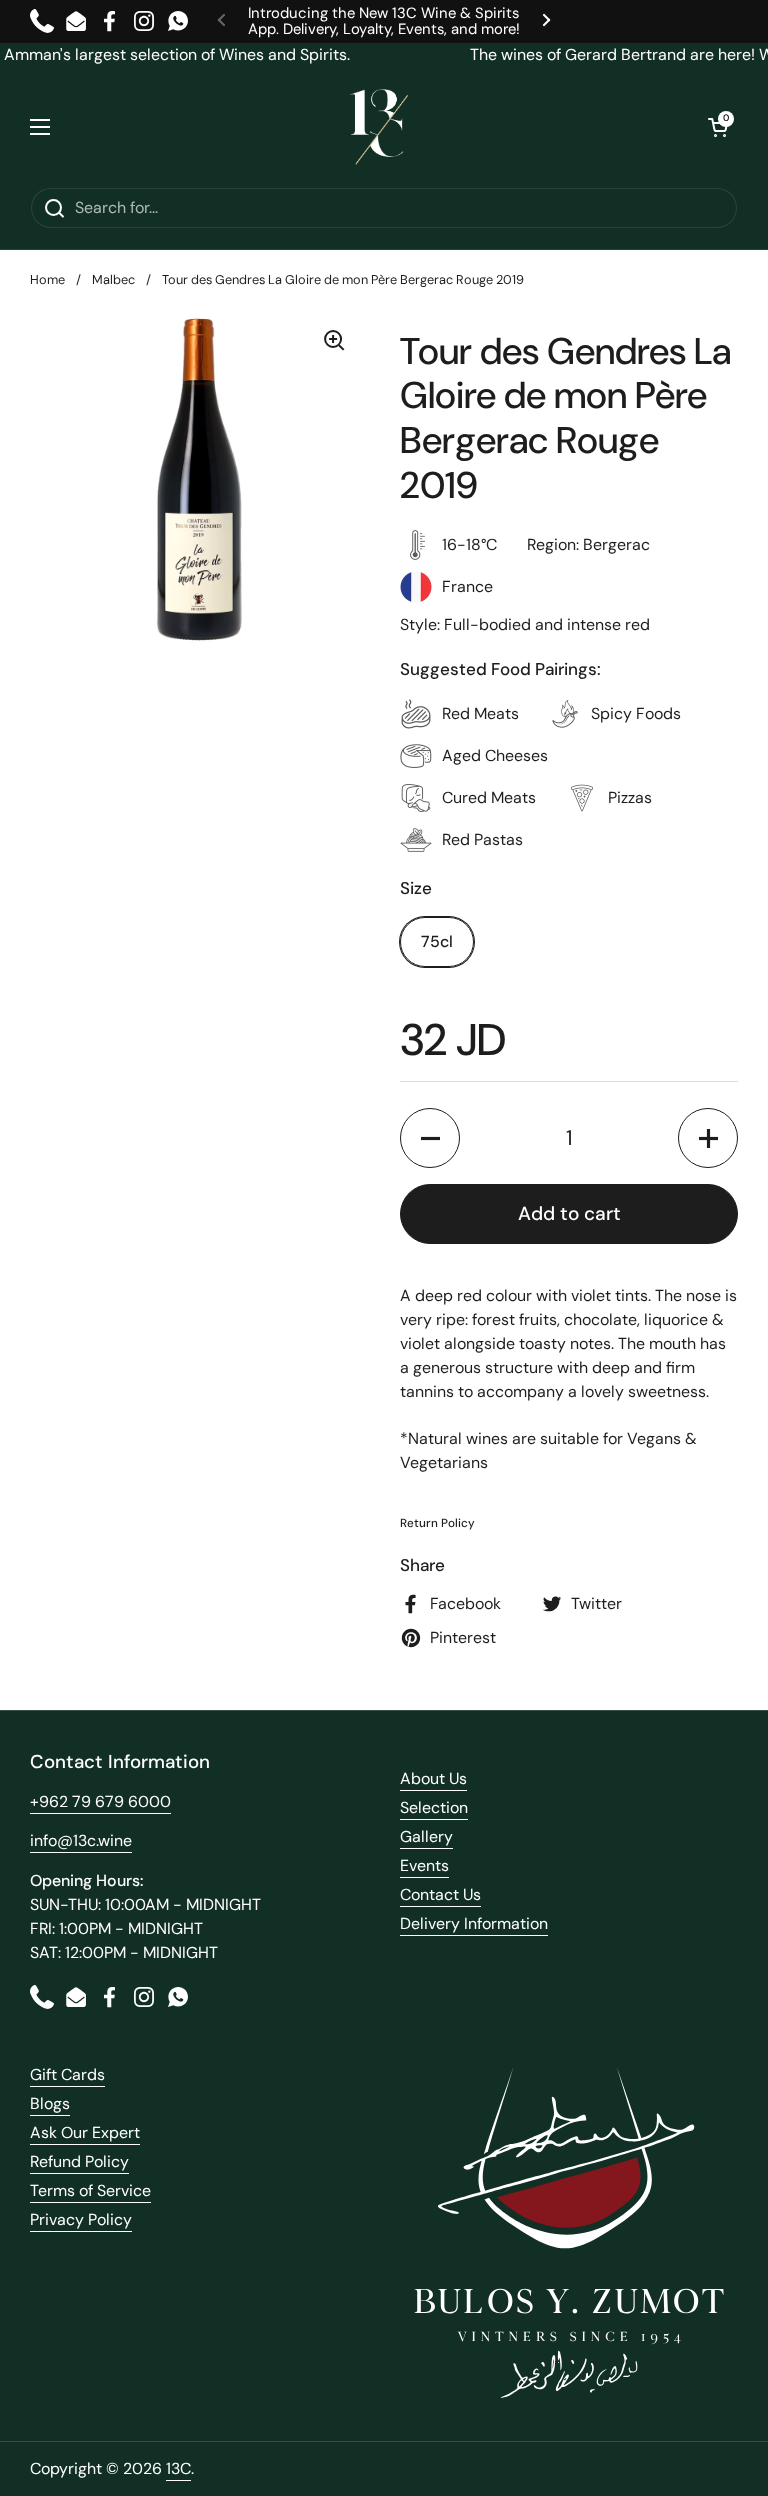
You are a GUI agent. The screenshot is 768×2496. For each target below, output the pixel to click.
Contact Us (440, 1894)
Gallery (426, 1836)
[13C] (379, 127)
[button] (718, 127)
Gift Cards (67, 2074)
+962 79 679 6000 (100, 1801)
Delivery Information (474, 1923)
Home (47, 279)
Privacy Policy (81, 2219)
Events (424, 1865)
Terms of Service (90, 2190)
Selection (434, 1807)
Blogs (50, 2103)
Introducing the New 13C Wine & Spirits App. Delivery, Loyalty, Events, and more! (384, 21)
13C (178, 2468)
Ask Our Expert (85, 2132)
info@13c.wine (81, 1840)
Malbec (113, 279)
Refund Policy (79, 2161)
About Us (433, 1778)
